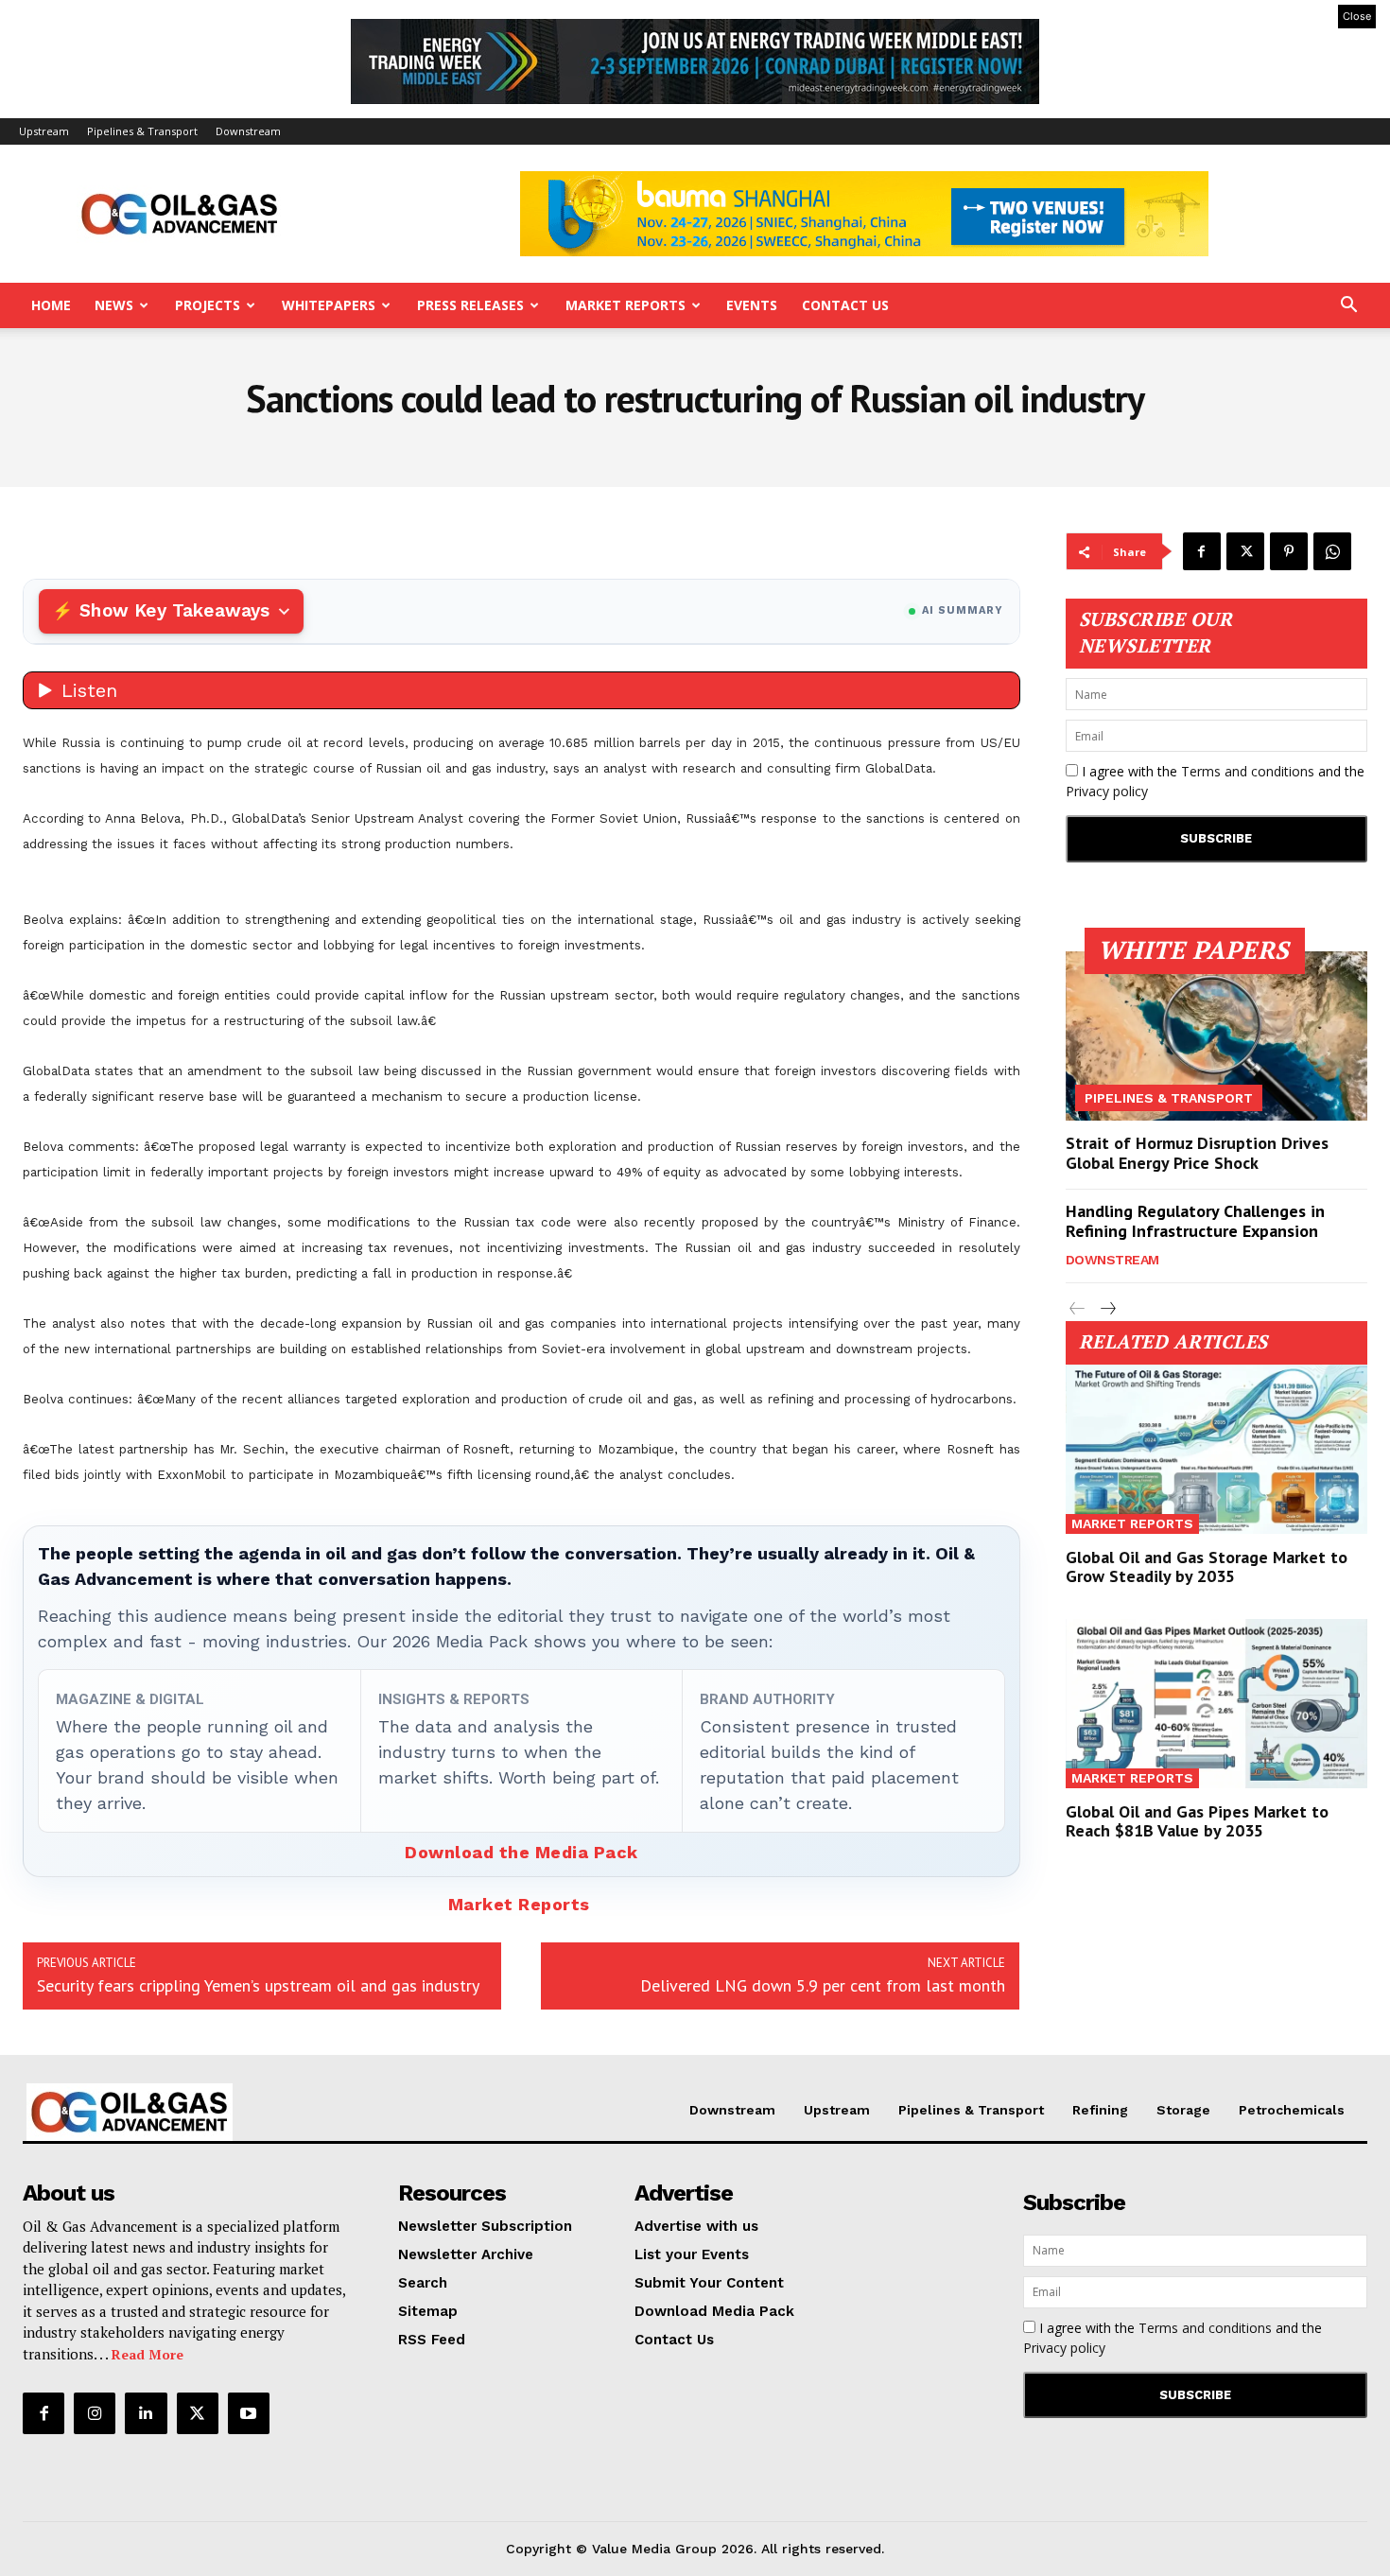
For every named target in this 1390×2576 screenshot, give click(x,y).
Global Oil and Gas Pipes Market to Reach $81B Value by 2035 (1197, 1821)
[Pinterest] (1289, 551)
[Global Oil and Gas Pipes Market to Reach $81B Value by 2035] (1217, 1704)
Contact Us (845, 305)
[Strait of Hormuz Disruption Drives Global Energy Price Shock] (1217, 1036)
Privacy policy (1107, 791)
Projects (208, 305)
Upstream (44, 131)
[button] (1348, 307)
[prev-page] (1077, 1309)
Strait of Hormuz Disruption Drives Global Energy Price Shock (1197, 1153)
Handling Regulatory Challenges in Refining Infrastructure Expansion (1195, 1221)
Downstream (248, 131)
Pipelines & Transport (142, 131)
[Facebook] (1202, 551)
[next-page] (1108, 1309)
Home (51, 305)
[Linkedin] (146, 2413)
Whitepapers (329, 305)
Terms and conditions (1248, 771)
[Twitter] (1245, 551)
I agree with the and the (1215, 781)
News (114, 305)
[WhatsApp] (1332, 551)
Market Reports (625, 305)
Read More (148, 2354)
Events (752, 305)
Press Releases (470, 305)
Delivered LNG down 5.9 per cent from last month (823, 1985)
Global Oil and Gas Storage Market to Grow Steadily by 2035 (1207, 1566)
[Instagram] (95, 2413)
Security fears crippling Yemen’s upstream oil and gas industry (258, 1985)
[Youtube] (249, 2413)
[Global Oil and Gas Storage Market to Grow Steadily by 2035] (1217, 1449)
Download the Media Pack (521, 1852)
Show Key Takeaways (174, 610)
